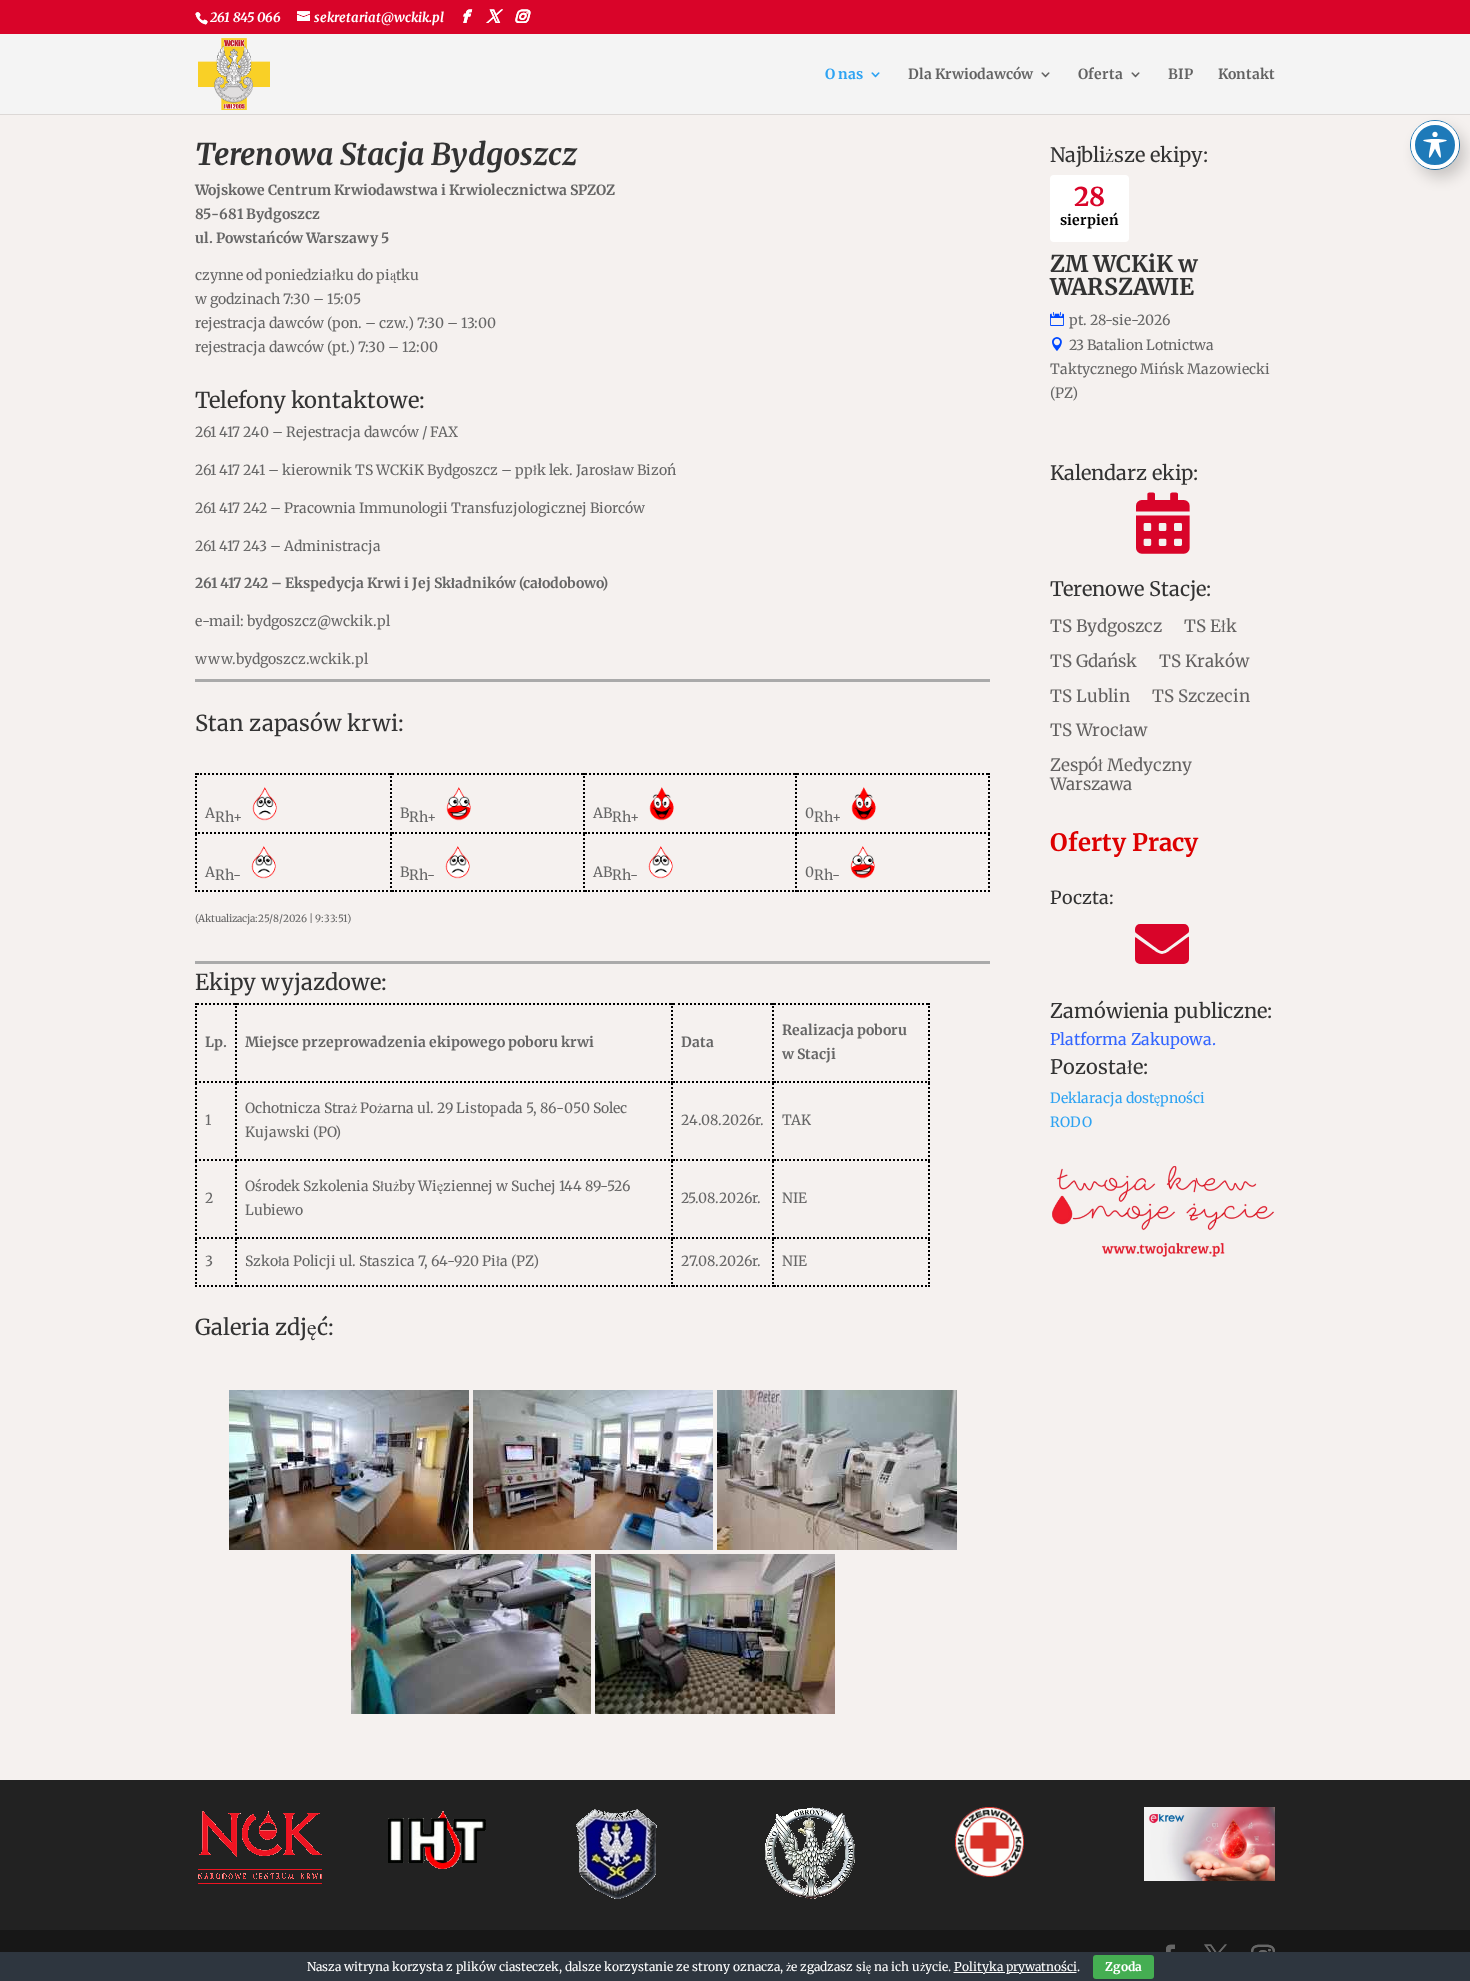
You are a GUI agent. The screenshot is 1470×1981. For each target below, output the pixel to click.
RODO (1071, 1122)
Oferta (1100, 75)
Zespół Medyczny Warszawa (1121, 773)
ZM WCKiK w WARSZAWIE (1124, 275)
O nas (844, 75)
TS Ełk (1210, 625)
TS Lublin (1090, 695)
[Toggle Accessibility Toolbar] (1435, 145)
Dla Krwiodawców (970, 75)
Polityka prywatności (1015, 1966)
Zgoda (1123, 1966)
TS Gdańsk (1093, 660)
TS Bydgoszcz (1106, 625)
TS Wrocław (1098, 729)
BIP (1180, 75)
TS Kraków (1204, 660)
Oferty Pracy (1124, 842)
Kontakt (1246, 75)
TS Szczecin (1201, 695)
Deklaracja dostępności (1127, 1098)
